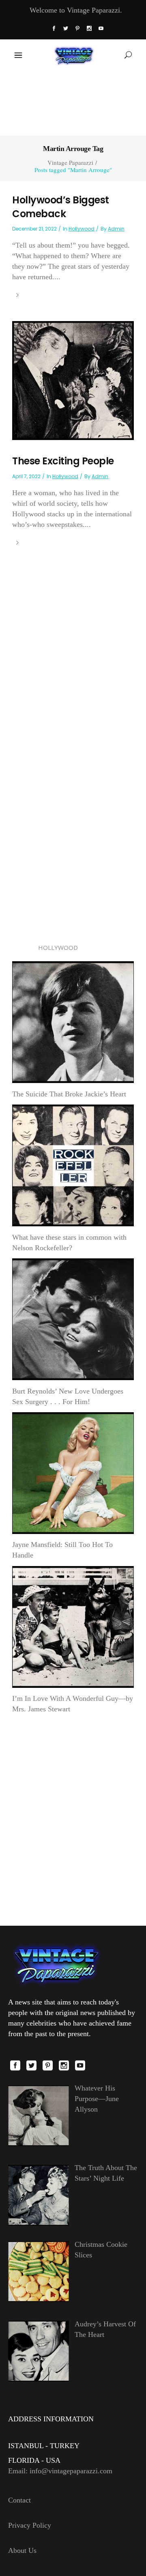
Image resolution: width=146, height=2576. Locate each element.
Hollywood (82, 229)
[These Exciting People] (73, 380)
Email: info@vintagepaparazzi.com (60, 2471)
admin (116, 229)
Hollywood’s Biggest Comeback (61, 207)
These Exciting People (63, 461)
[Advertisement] (73, 102)
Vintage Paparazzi (70, 163)
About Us (22, 2550)
